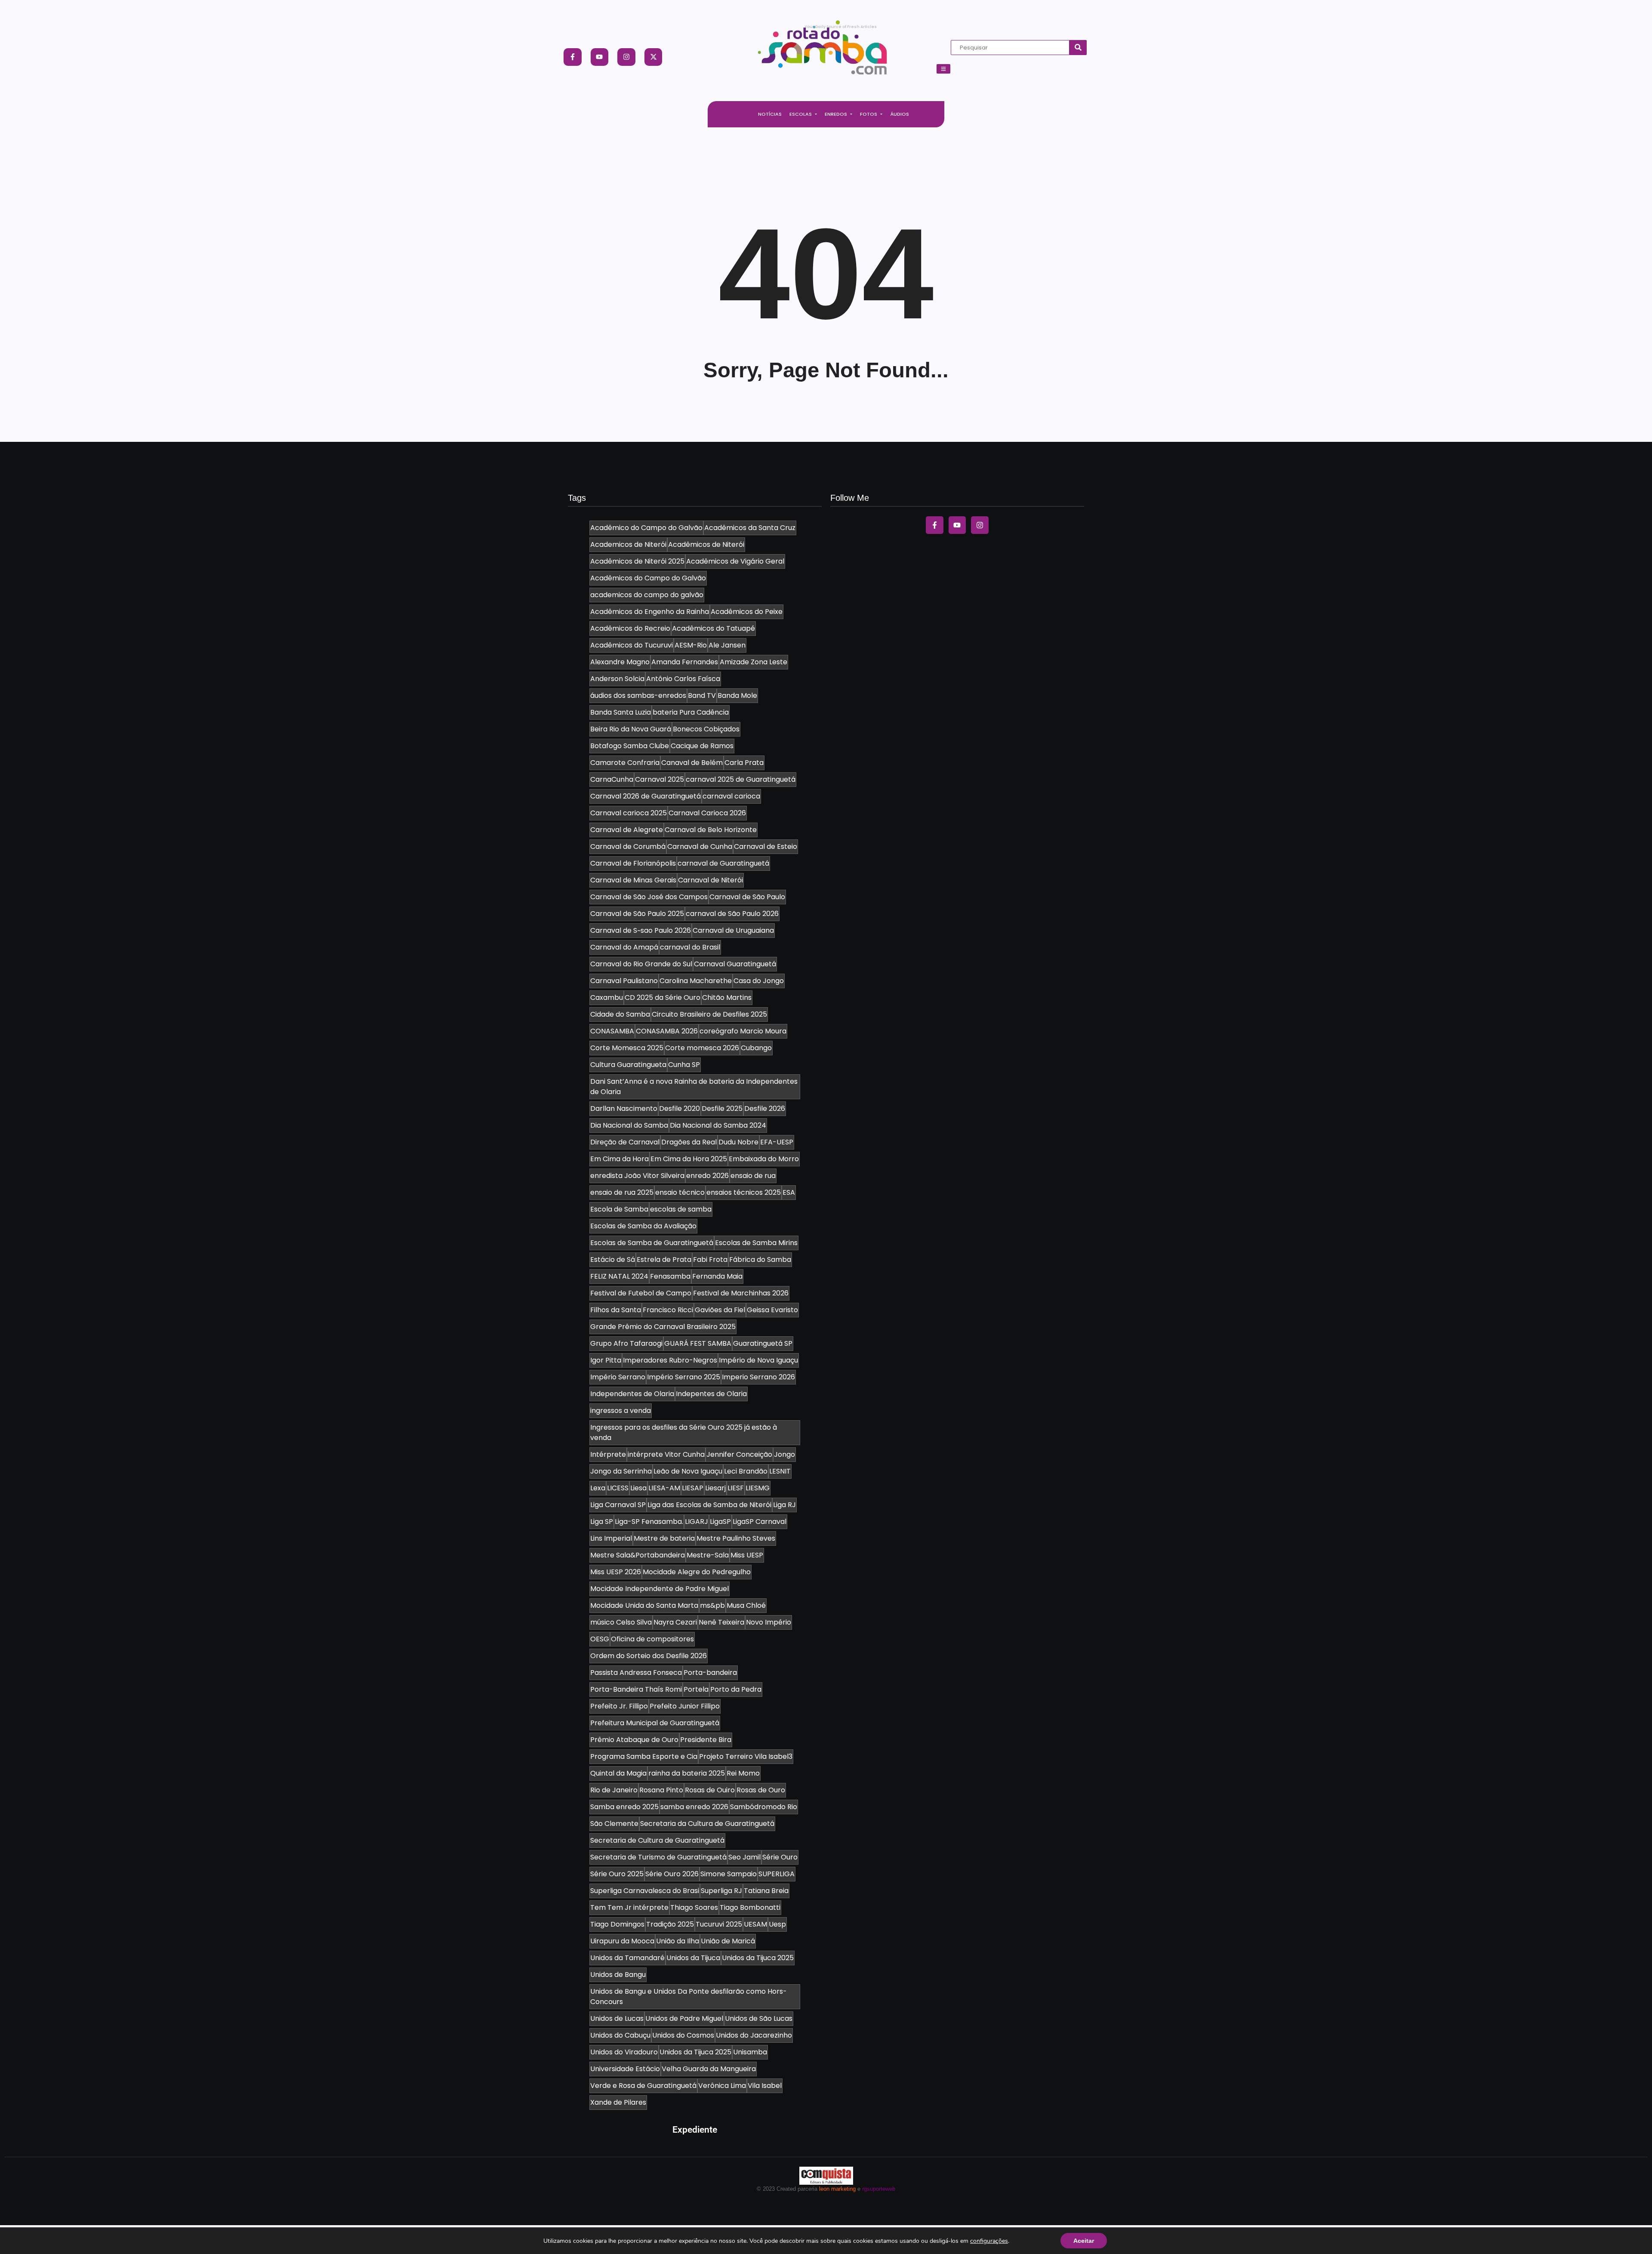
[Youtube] (600, 57)
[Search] (1078, 48)
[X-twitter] (653, 57)
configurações (989, 2241)
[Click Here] (943, 69)
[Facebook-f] (573, 57)
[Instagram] (626, 57)
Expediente (695, 2130)
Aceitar (1084, 2241)
